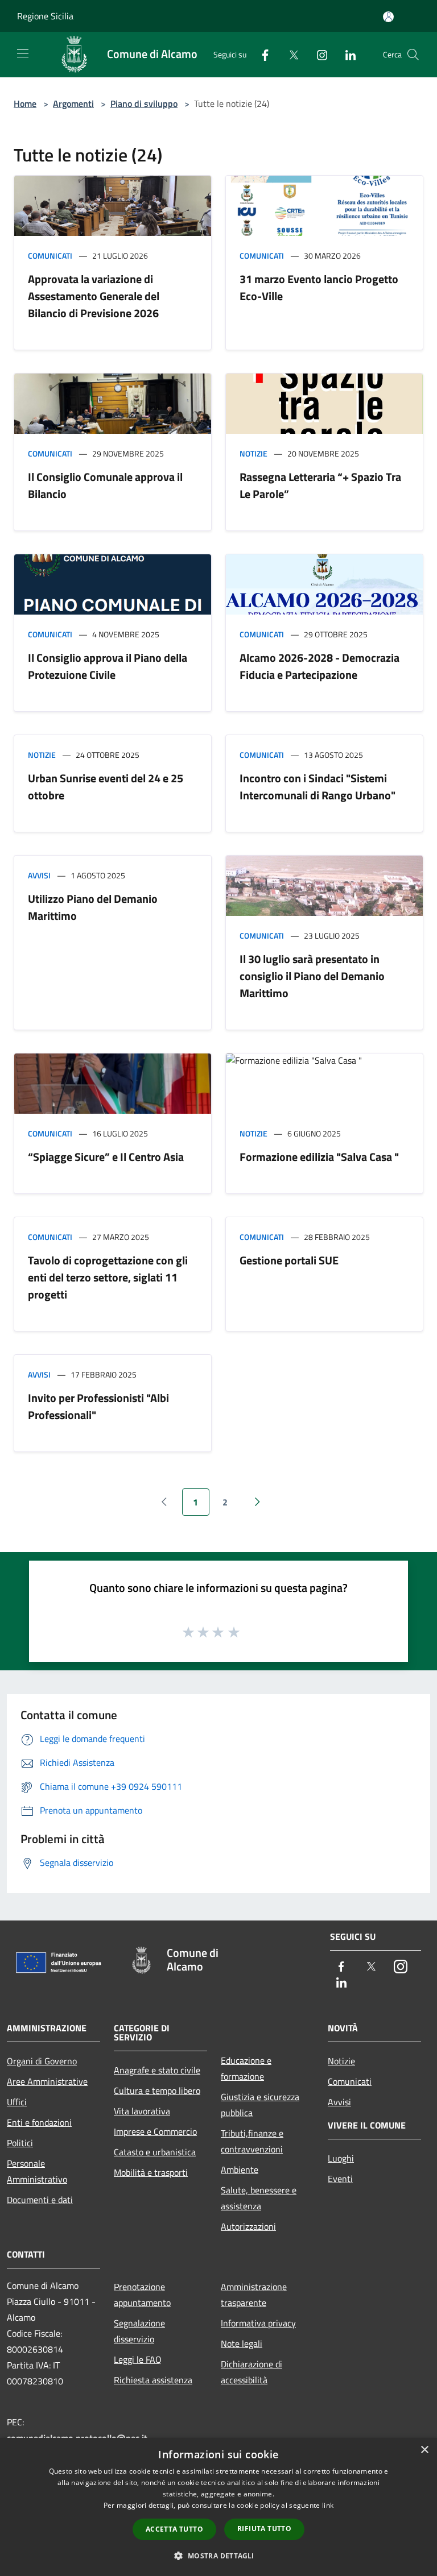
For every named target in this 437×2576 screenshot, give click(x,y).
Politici (20, 2143)
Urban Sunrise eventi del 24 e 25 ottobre (106, 787)
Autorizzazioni (248, 2226)
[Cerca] (413, 55)
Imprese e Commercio (155, 2131)
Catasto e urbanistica (155, 2152)
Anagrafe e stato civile (157, 2070)
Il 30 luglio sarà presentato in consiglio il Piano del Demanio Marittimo (312, 976)
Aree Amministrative (47, 2081)
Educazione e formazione (246, 2068)
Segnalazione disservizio (139, 2331)
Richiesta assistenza (153, 2380)
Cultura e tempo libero (157, 2090)
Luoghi (341, 2158)
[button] (218, 2556)
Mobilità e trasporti (151, 2172)
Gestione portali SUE (289, 1260)
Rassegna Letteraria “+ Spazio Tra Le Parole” (320, 485)
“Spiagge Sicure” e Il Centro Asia (106, 1157)
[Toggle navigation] (23, 53)
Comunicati (50, 256)
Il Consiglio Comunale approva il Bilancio (105, 485)
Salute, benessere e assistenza (259, 2198)
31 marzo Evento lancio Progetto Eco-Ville (319, 287)
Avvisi (39, 875)
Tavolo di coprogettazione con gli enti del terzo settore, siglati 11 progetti (108, 1277)
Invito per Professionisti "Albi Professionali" (98, 1406)
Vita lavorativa (142, 2111)
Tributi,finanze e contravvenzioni (252, 2141)
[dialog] (218, 2507)
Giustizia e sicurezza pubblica (260, 2105)
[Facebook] (261, 54)
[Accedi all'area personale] (388, 17)
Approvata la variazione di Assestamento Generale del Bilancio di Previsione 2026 (94, 296)
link (328, 2505)
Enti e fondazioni (39, 2122)
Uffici (17, 2102)
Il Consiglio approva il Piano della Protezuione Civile (108, 666)
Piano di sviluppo (144, 103)
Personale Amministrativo (37, 2171)
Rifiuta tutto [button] (264, 2529)
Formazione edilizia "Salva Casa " (319, 1157)
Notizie (253, 453)
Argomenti (73, 103)
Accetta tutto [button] (174, 2529)
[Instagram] (318, 54)
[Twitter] (289, 54)
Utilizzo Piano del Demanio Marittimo (93, 907)
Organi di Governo (42, 2061)
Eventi (340, 2179)
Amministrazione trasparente (254, 2295)
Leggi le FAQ (138, 2359)
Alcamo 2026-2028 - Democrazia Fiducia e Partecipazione (319, 666)
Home (25, 103)
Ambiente (240, 2170)
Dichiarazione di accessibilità (252, 2372)
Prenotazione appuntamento (142, 2295)
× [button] (424, 2450)
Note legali (242, 2343)
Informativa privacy (258, 2323)
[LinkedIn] (346, 54)
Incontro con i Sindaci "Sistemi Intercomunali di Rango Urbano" (318, 787)
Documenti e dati (40, 2200)
